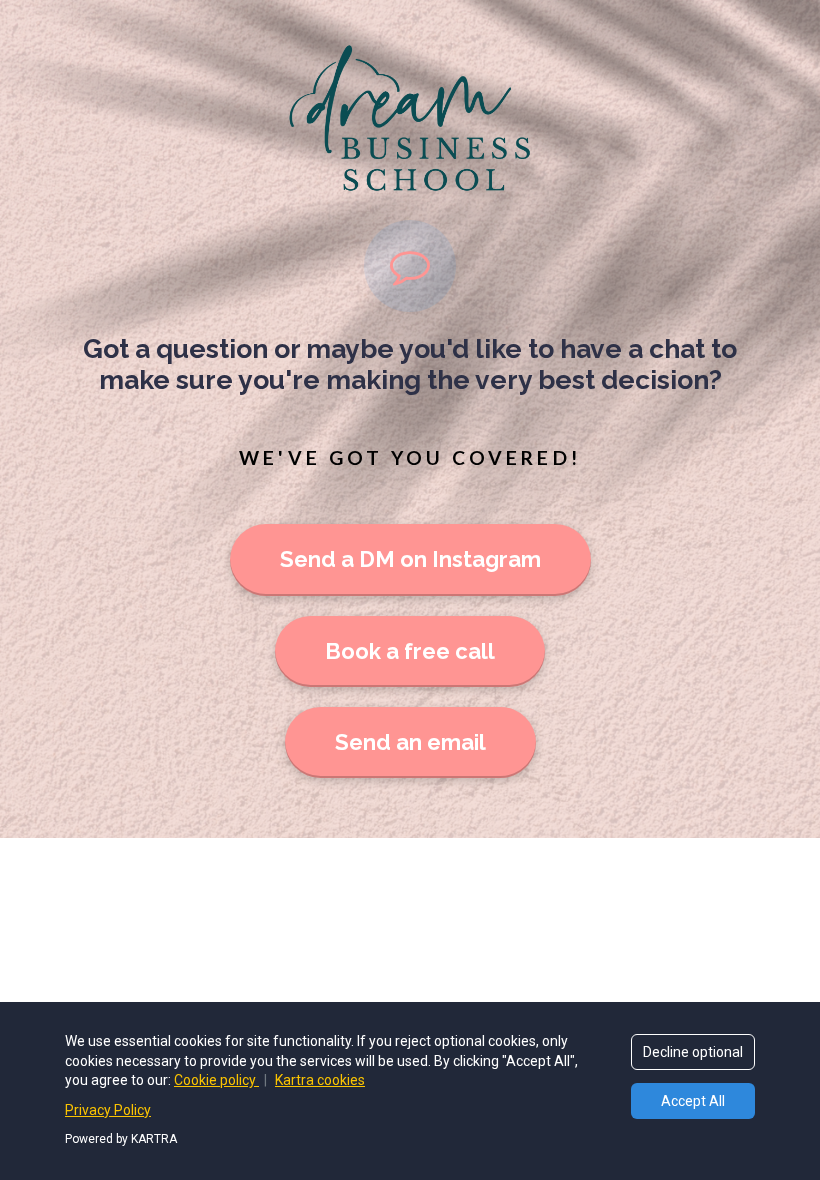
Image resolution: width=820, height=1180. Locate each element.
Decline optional (693, 1052)
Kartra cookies (320, 1080)
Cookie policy (216, 1080)
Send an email (410, 742)
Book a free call (410, 651)
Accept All (693, 1101)
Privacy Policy (108, 1110)
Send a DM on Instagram (410, 559)
